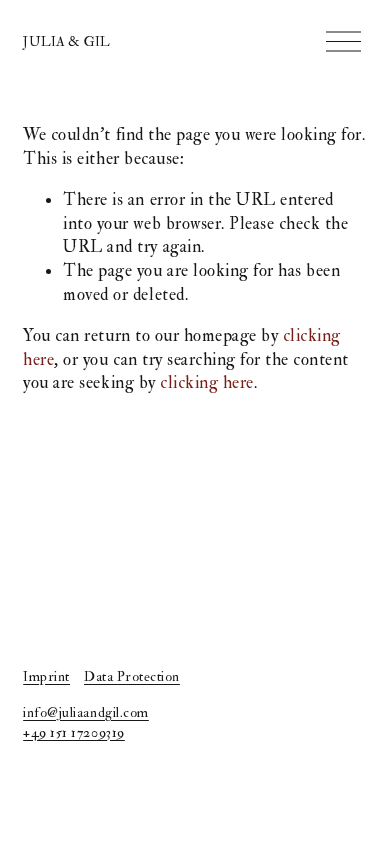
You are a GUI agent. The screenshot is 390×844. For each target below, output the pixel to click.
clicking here (207, 382)
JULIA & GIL (66, 41)
